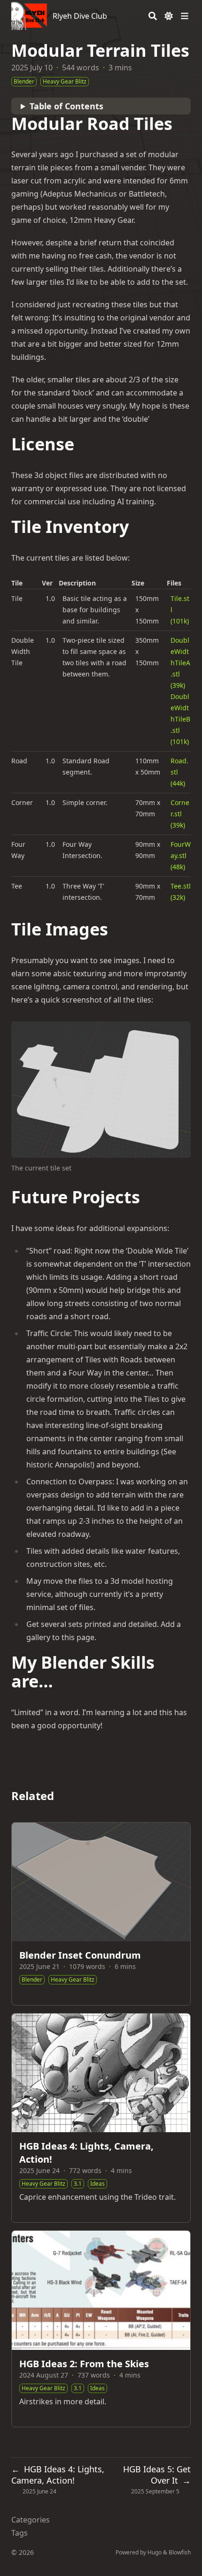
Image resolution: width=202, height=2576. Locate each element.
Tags (19, 2533)
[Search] (153, 16)
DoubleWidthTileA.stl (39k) (180, 663)
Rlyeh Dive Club (80, 16)
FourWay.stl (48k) (181, 855)
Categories (31, 2520)
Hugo (155, 2552)
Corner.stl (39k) (180, 814)
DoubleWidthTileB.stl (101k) (180, 719)
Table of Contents (66, 106)
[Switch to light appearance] (169, 16)
